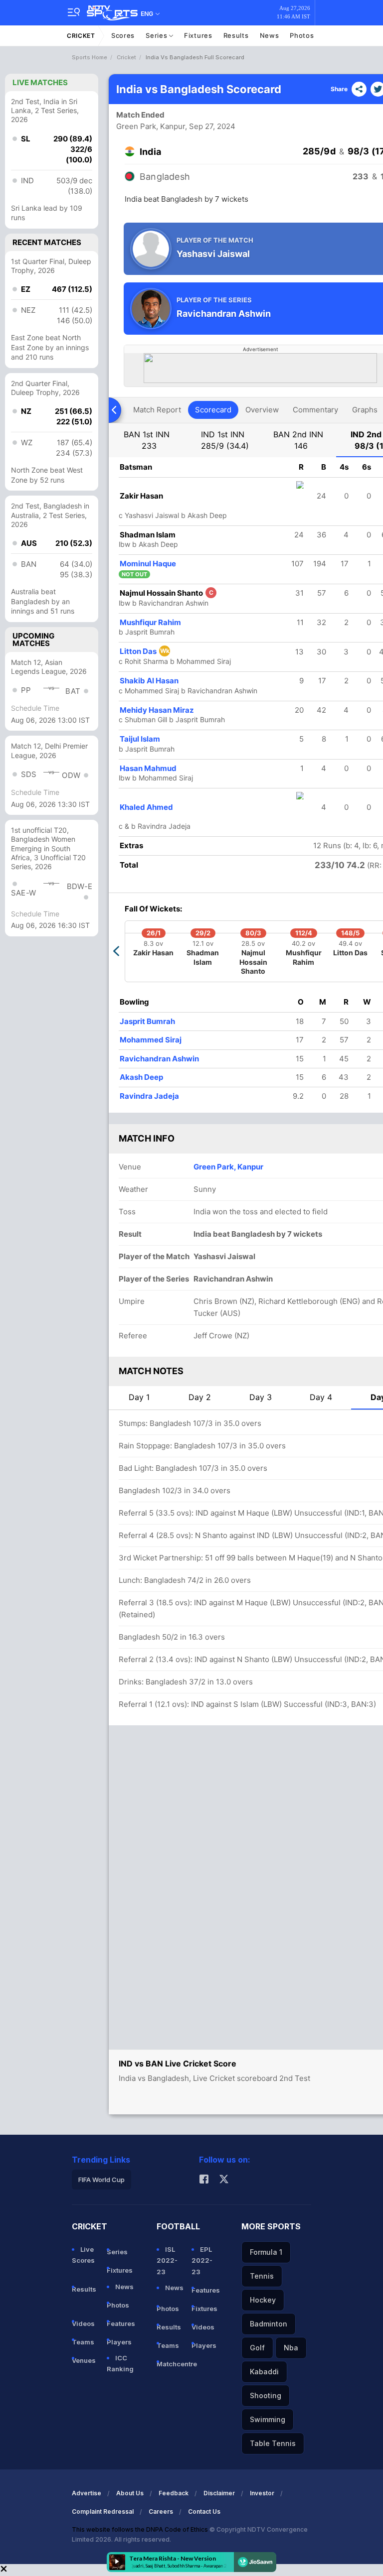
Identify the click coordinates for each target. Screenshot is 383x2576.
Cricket (81, 36)
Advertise (87, 2493)
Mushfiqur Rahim (150, 622)
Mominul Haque (148, 564)
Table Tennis (273, 2443)
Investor (262, 2493)
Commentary (315, 410)
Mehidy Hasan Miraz (157, 710)
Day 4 (321, 1397)
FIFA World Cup (101, 2180)
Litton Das (145, 651)
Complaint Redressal (103, 2512)
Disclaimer (219, 2493)
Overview (262, 410)
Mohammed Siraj (151, 1040)
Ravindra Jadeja (149, 1096)
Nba (291, 2348)
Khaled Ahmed (146, 807)
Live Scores (83, 2255)
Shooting (266, 2395)
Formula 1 (266, 2252)
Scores (123, 35)
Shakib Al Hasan (149, 681)
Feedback (174, 2493)
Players (119, 2342)
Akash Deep (141, 1077)
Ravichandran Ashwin (159, 1059)
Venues (84, 2360)
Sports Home (90, 57)
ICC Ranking (120, 2363)
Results (236, 35)
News (270, 35)
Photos (302, 35)
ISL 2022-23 (167, 2260)
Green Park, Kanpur (151, 126)
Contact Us (204, 2512)
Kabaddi (264, 2372)
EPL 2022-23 (202, 2260)
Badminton (269, 2324)
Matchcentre (170, 2364)
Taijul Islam (140, 739)
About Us (130, 2493)
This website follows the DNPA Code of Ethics (141, 2529)
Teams (83, 2342)
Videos (83, 2323)
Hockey (263, 2300)
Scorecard (213, 410)
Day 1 (139, 1397)
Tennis (262, 2276)
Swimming (268, 2419)
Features (120, 2323)
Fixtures (198, 35)
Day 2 (200, 1397)
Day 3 (261, 1397)
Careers (161, 2512)
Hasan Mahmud (148, 768)
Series (157, 35)
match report (157, 410)
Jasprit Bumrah (147, 1021)
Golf (257, 2348)
